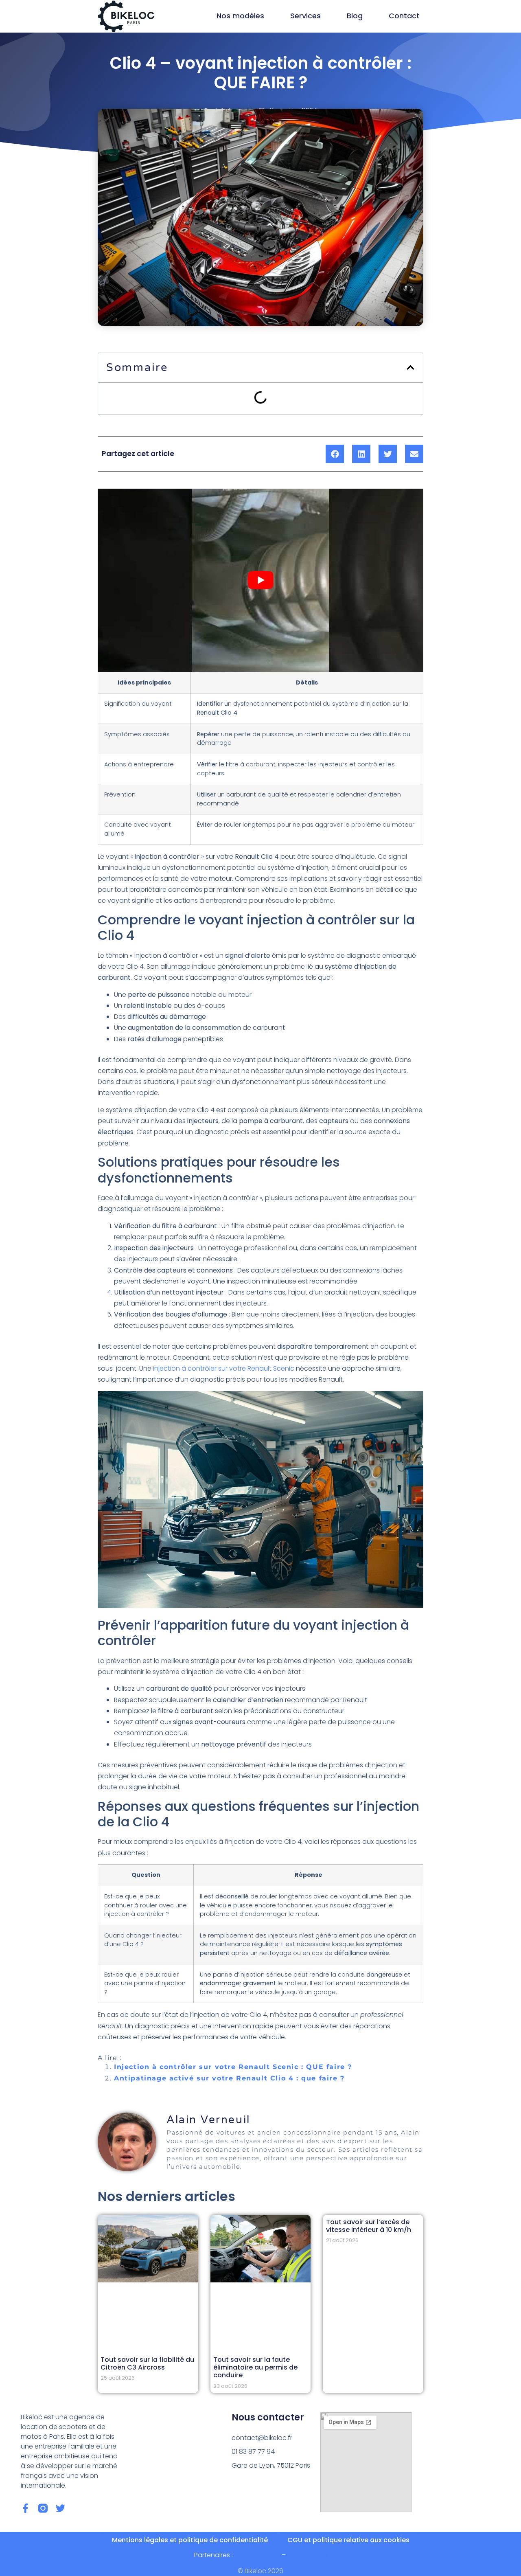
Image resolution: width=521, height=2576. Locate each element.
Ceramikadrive (257, 2555)
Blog (355, 16)
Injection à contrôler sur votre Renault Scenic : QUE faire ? (233, 2067)
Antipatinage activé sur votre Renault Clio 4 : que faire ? (229, 2078)
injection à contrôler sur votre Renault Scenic (224, 1368)
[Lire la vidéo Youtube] (260, 580)
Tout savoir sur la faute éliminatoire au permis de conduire (255, 2367)
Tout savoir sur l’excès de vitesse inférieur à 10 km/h (369, 2226)
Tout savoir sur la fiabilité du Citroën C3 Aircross (147, 2363)
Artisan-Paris (307, 2555)
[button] (410, 368)
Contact (404, 16)
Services (305, 16)
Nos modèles (240, 16)
